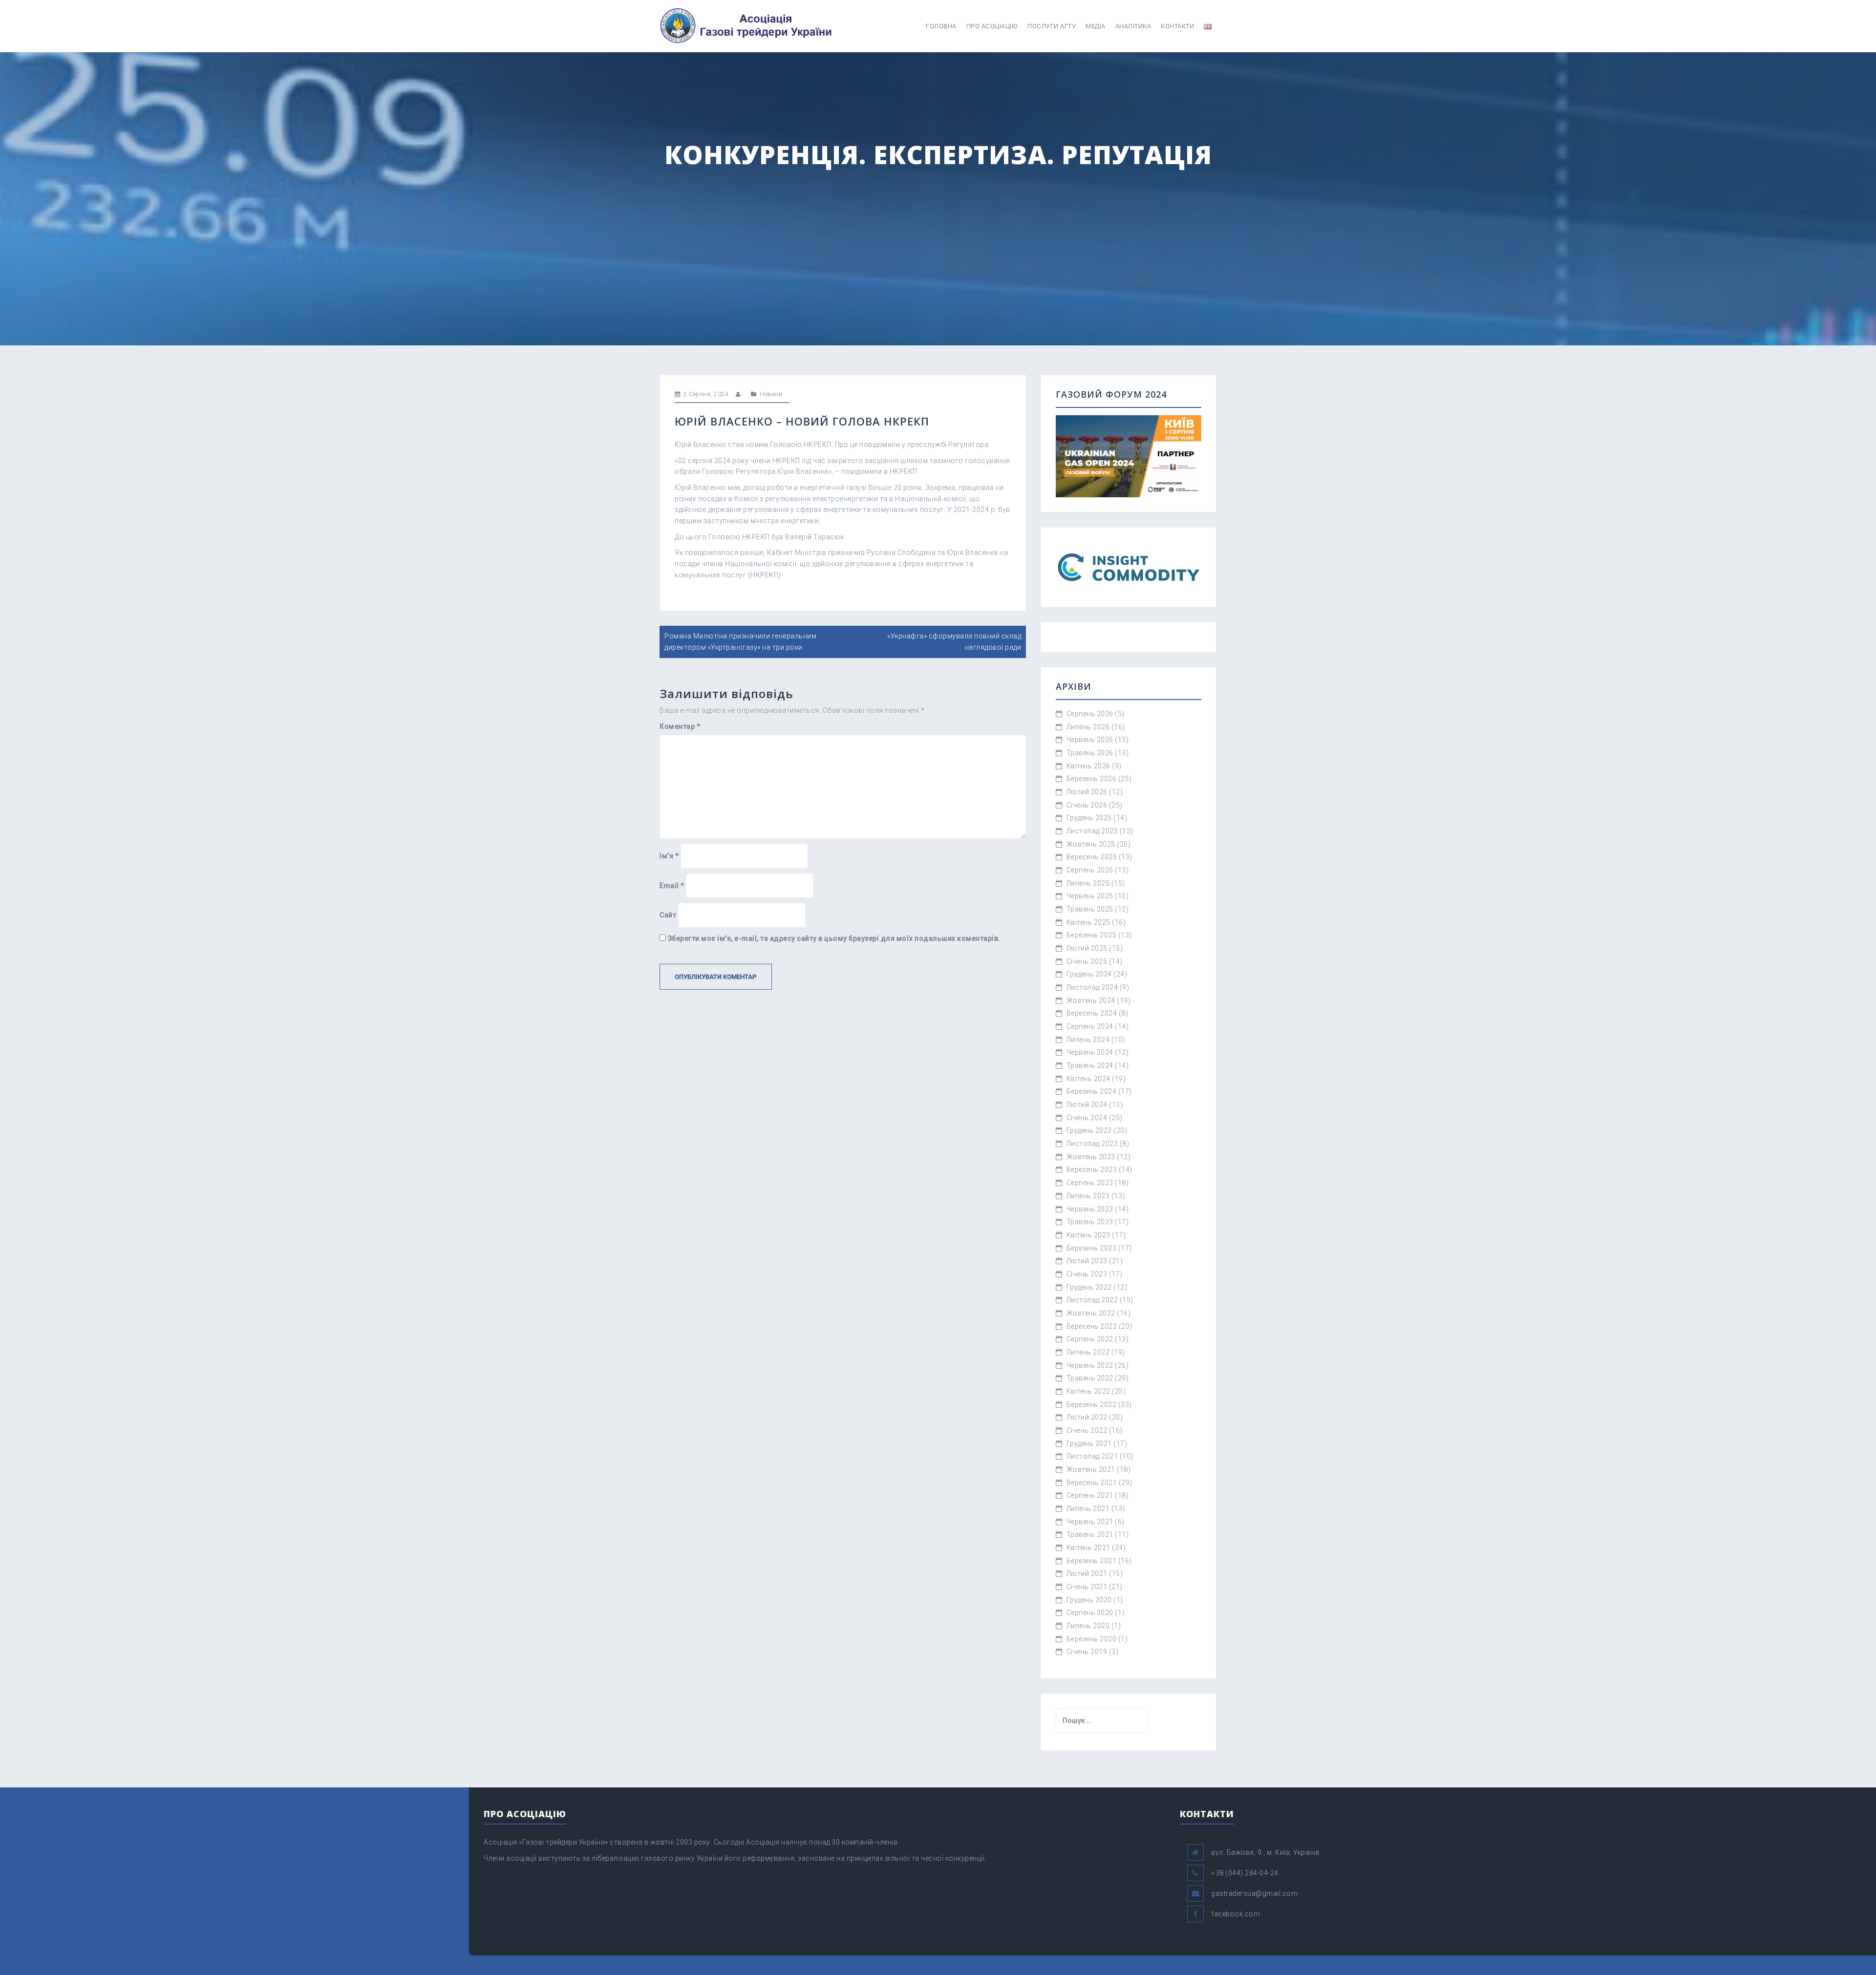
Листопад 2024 (1092, 987)
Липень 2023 (1088, 1196)
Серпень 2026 (1090, 714)
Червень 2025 (1090, 896)
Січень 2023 (1087, 1274)
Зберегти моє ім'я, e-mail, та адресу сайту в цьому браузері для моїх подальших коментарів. (834, 938)
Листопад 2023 (1092, 1144)
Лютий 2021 (1087, 1573)
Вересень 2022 (1092, 1326)
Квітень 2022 (1088, 1391)
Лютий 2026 (1087, 792)
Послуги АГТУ (1052, 26)
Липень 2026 (1088, 727)
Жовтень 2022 (1091, 1313)
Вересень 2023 (1092, 1169)
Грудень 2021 (1089, 1444)
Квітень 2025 (1088, 922)
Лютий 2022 (1087, 1417)
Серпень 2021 (1090, 1495)
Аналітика (1133, 26)
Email (672, 886)
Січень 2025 (1087, 961)
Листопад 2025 (1092, 831)
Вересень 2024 (1092, 1013)
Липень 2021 (1088, 1508)
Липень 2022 (1088, 1352)
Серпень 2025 (1090, 870)
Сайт (668, 915)
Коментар (680, 726)
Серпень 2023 (1090, 1183)
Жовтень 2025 (1091, 844)
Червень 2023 (1090, 1209)
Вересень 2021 (1092, 1483)
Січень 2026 (1087, 805)
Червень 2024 (1090, 1052)
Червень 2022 (1090, 1365)
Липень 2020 (1088, 1626)
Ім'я (669, 856)
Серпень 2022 (1090, 1339)
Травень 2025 (1090, 909)
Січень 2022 (1087, 1430)
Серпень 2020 (1090, 1613)
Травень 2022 (1090, 1378)
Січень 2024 (1087, 1118)
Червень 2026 (1090, 740)
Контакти (1177, 26)
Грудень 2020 (1089, 1600)
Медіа (1096, 26)
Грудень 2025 (1089, 818)
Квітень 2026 (1088, 766)
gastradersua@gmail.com (1254, 1893)
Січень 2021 (1087, 1587)
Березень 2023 (1092, 1248)
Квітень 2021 (1088, 1548)
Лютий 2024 (1087, 1104)
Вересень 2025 (1092, 857)
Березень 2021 (1092, 1561)
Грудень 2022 (1089, 1287)
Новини (771, 394)
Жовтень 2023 (1091, 1157)
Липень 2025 (1088, 883)
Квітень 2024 (1088, 1079)
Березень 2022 (1092, 1404)
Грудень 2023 (1089, 1130)
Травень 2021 (1090, 1534)
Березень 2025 (1092, 935)
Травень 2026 (1090, 753)
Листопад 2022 (1092, 1300)
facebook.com (1236, 1914)
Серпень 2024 (1090, 1026)
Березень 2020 (1092, 1639)
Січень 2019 (1087, 1652)
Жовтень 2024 (1091, 1000)
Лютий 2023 (1087, 1261)
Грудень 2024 (1089, 974)
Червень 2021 (1090, 1522)
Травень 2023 (1090, 1222)
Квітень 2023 (1088, 1235)
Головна (941, 26)
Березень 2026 (1092, 779)
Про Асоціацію (992, 26)
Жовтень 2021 (1091, 1469)
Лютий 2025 (1087, 948)
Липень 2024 (1088, 1040)
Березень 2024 (1092, 1091)
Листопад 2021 (1092, 1456)
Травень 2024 (1090, 1065)
